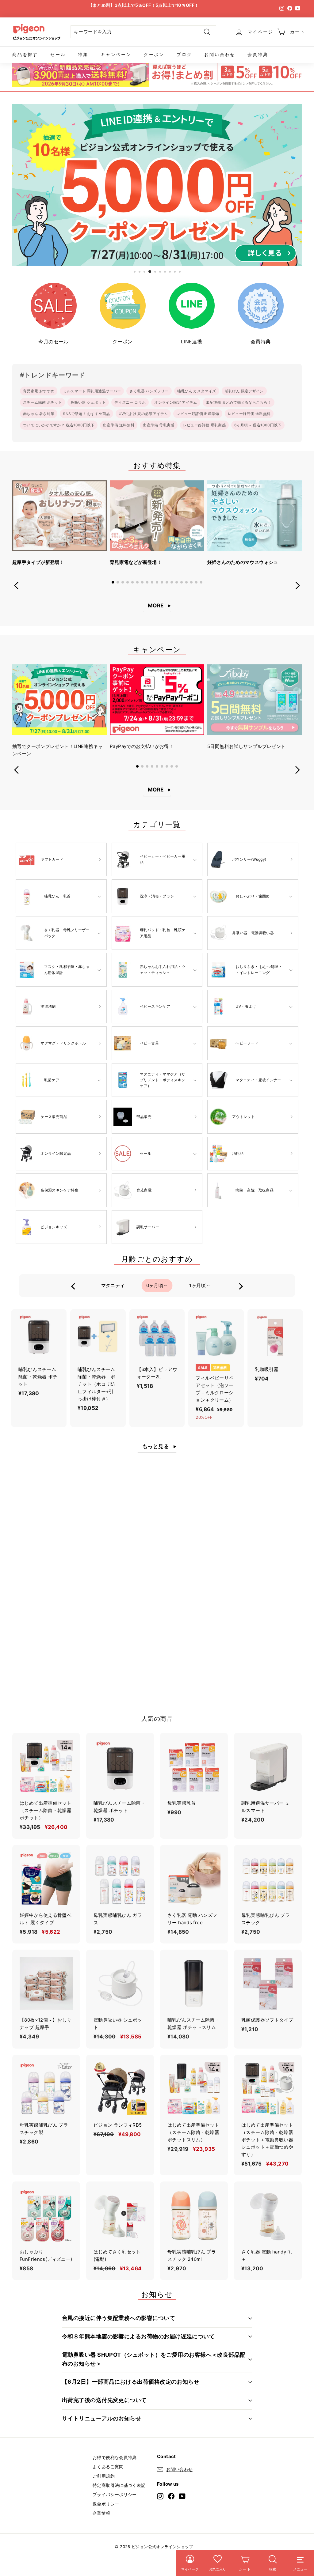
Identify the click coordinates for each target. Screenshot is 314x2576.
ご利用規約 (104, 2476)
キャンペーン (116, 54)
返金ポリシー (106, 2504)
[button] (113, 582)
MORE (156, 606)
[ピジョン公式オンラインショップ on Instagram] (160, 2496)
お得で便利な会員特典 (115, 2457)
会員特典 (258, 54)
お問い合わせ (220, 54)
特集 (83, 54)
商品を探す (25, 54)
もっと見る (156, 1446)
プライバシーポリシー (115, 2494)
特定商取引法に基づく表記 (119, 2485)
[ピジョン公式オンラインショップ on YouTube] (182, 2496)
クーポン (154, 54)
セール (58, 54)
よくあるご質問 (108, 2466)
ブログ (184, 54)
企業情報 (101, 2513)
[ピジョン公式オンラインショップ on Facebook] (171, 2496)
